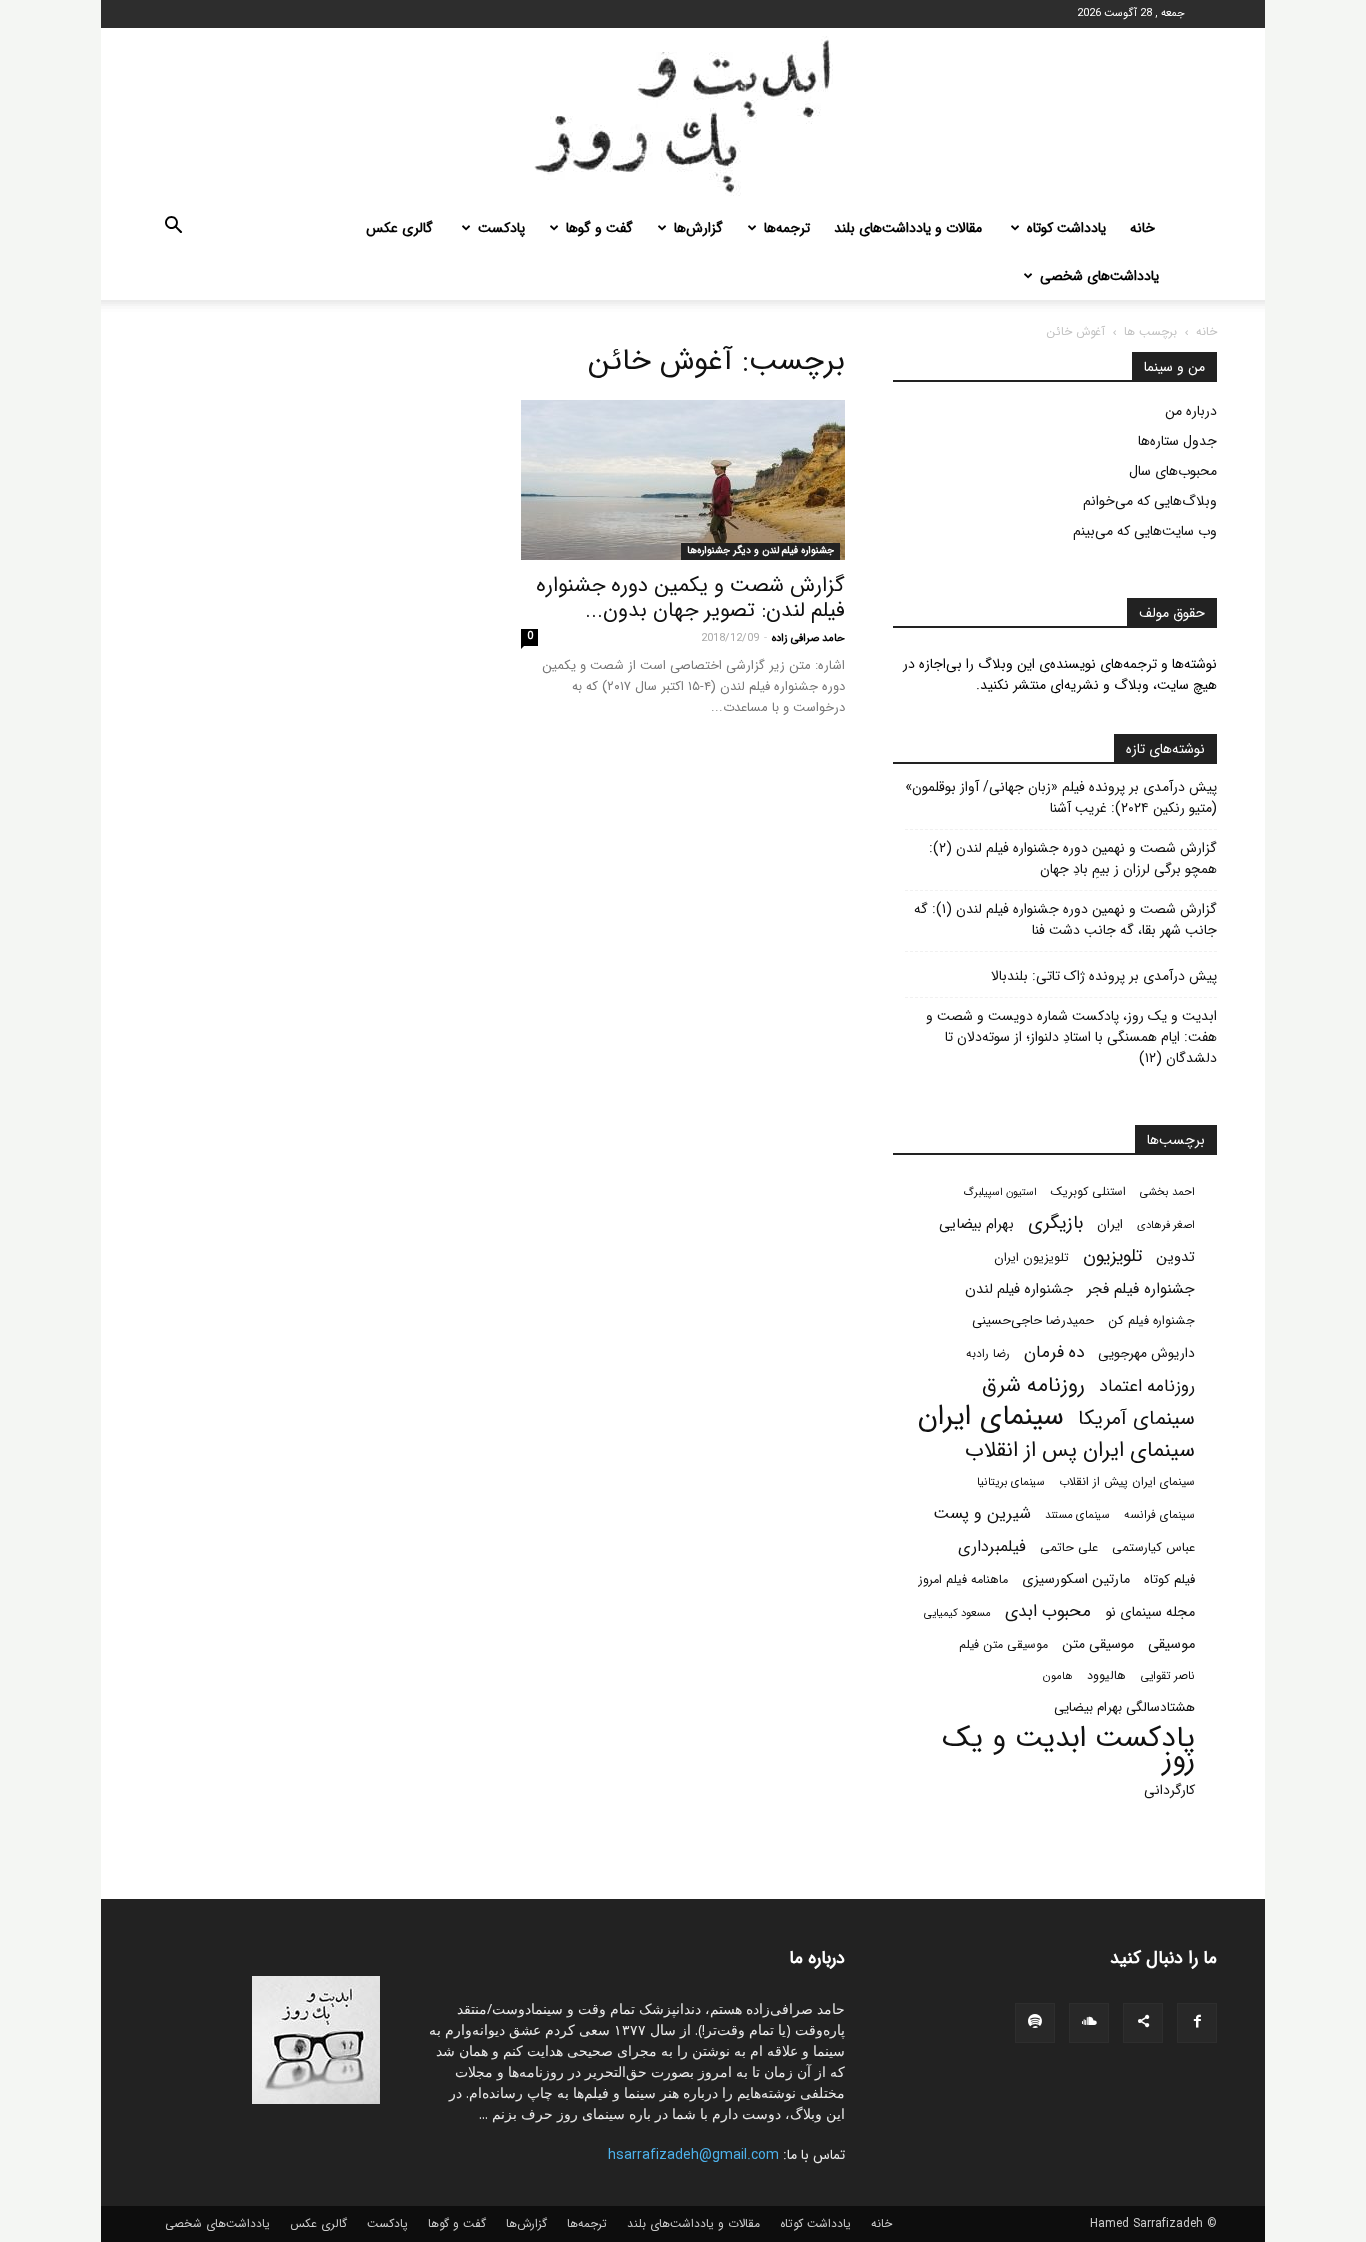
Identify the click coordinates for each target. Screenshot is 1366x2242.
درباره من (1191, 411)
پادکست (501, 228)
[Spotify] (1035, 2023)
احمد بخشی (1167, 1192)
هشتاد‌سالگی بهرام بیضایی (1124, 1707)
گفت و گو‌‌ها (599, 228)
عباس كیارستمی (1153, 1548)
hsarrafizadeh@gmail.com (693, 2155)
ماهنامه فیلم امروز (963, 1580)
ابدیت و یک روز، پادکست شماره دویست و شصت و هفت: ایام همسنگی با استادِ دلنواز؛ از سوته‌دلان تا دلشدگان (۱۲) (1071, 1037)
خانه (1142, 228)
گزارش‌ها (698, 228)
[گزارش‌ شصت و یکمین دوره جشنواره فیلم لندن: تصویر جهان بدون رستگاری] (683, 480)
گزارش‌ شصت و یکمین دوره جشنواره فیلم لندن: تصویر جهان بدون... (690, 598)
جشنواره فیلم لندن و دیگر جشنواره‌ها (760, 550)
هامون (1058, 1676)
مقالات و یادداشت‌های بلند (908, 228)
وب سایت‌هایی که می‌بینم (1145, 531)
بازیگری (1055, 1223)
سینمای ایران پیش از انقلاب (1127, 1482)
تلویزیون (1112, 1256)
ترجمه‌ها (787, 228)
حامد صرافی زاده (808, 638)
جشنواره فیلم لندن (1019, 1289)
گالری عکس (399, 228)
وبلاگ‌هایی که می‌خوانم (1150, 501)
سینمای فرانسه (1159, 1515)
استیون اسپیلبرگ (1000, 1192)
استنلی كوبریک (1088, 1191)
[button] (173, 229)
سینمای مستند (1077, 1515)
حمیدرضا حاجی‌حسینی (1033, 1320)
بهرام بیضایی (976, 1224)
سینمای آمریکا (1136, 1419)
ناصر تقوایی (1167, 1676)
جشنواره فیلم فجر (1141, 1289)
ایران (1110, 1224)
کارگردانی (1169, 1790)
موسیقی (1171, 1644)
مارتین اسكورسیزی (1076, 1579)
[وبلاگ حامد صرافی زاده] (683, 116)
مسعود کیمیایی (957, 1613)
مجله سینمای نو (1150, 1612)
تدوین (1175, 1257)
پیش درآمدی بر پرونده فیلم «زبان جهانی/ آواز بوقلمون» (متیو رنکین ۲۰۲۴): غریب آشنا (1061, 798)
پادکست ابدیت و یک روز (1068, 1749)
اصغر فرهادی (1166, 1225)
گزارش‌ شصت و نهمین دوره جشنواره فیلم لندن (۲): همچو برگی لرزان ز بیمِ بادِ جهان (1073, 859)
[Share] (1143, 2023)
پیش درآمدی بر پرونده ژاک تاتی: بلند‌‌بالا (1104, 976)
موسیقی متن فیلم (1003, 1644)
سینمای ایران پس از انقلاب (1080, 1450)
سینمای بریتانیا (1011, 1482)
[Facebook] (1197, 2023)
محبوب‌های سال (1173, 471)
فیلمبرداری (992, 1546)
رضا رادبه (988, 1354)
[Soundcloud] (1089, 2023)
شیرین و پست (982, 1513)
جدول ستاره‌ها (1177, 441)
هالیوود (1106, 1676)
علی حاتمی (1069, 1548)
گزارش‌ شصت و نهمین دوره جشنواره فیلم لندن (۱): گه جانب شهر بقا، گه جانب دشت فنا (1065, 920)
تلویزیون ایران (1031, 1258)
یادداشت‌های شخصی (1099, 276)
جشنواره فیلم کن (1151, 1321)
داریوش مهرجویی (1146, 1353)
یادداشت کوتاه (1066, 228)
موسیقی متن (1098, 1644)
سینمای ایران (991, 1417)
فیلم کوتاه (1169, 1579)
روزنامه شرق (1033, 1385)
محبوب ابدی (1048, 1611)
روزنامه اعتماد (1147, 1386)
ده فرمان (1054, 1352)
